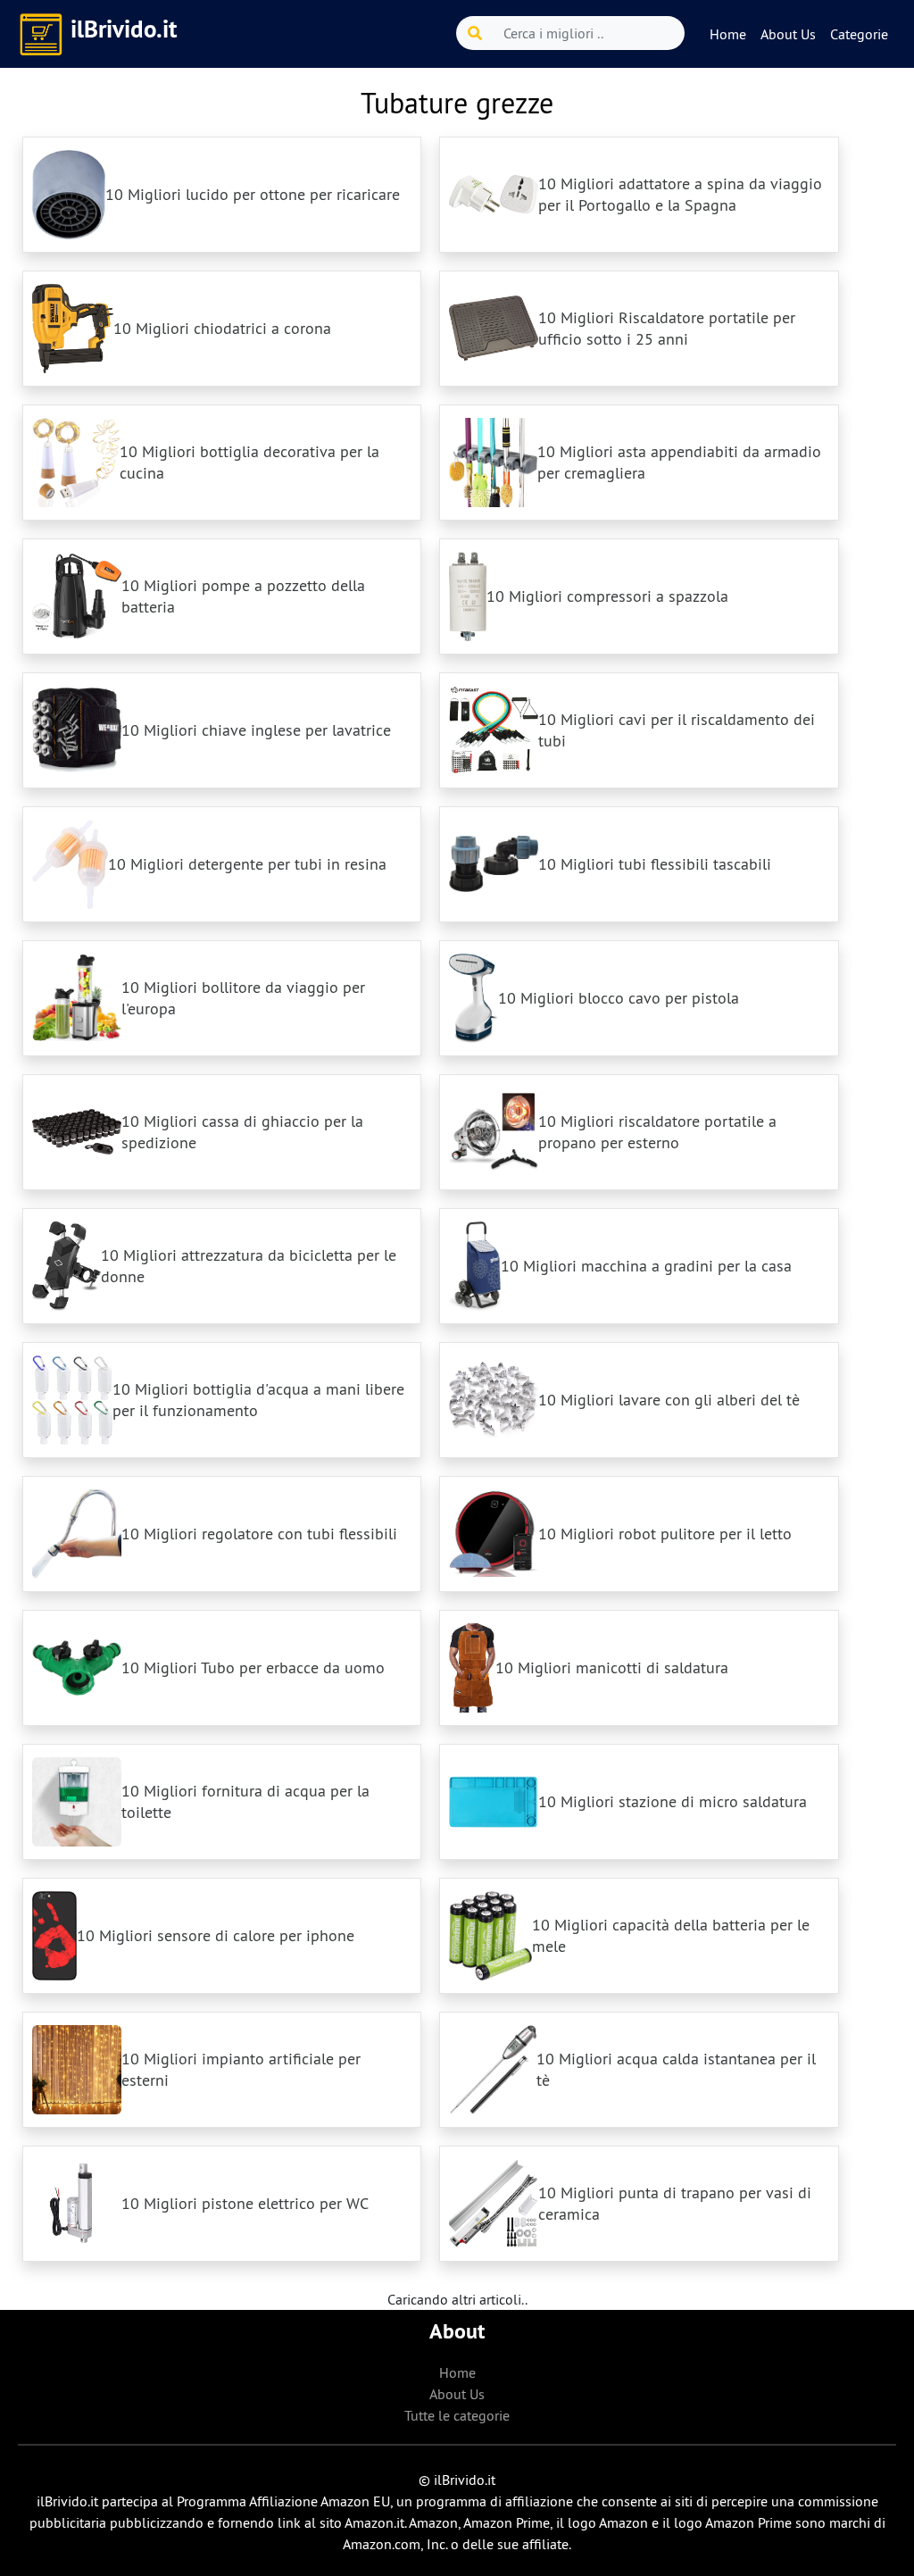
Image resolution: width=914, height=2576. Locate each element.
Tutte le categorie (457, 2415)
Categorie (859, 34)
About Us (788, 34)
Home (728, 34)
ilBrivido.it (124, 29)
